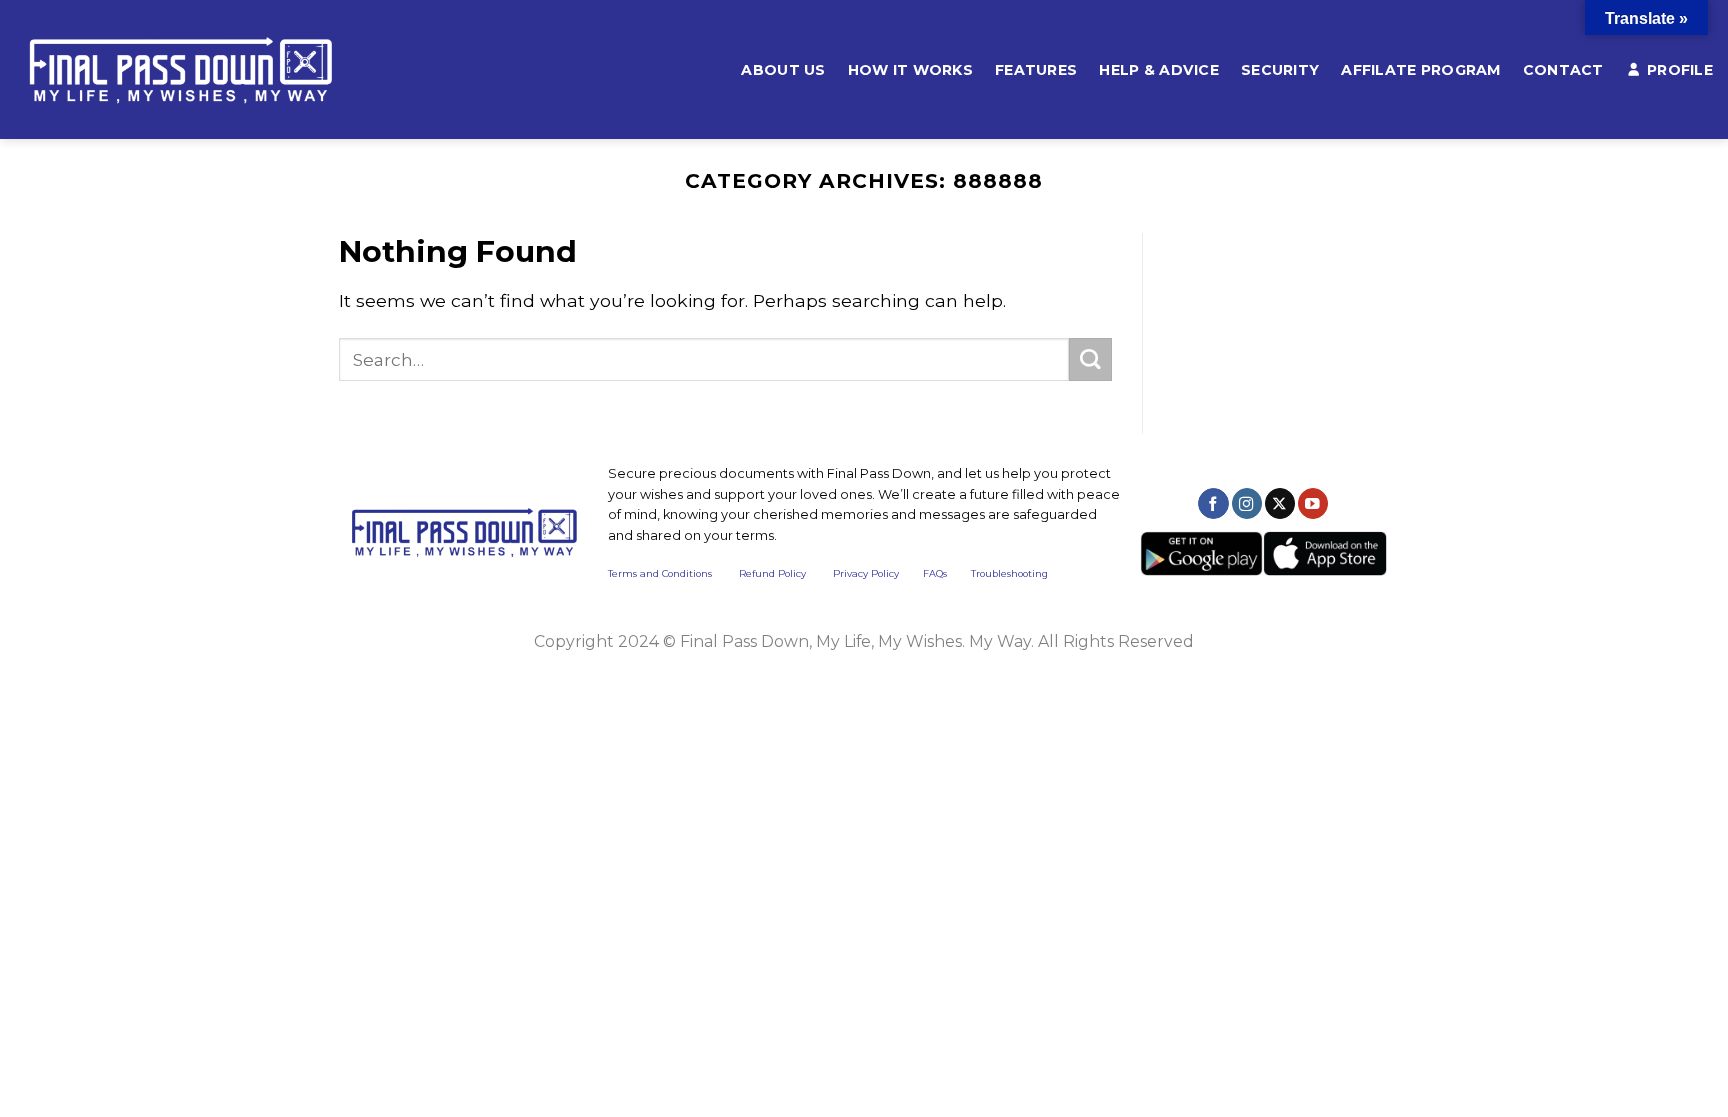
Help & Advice (1159, 70)
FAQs (935, 573)
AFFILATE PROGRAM (1421, 70)
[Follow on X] (1280, 503)
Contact (1563, 70)
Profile (1680, 70)
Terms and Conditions (673, 573)
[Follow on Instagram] (1247, 503)
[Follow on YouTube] (1313, 503)
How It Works (910, 70)
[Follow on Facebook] (1213, 503)
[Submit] (1090, 359)
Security (1280, 70)
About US (783, 70)
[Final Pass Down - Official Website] (211, 69)
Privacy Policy (866, 573)
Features (1036, 70)
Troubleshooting (1009, 573)
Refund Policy (772, 573)
